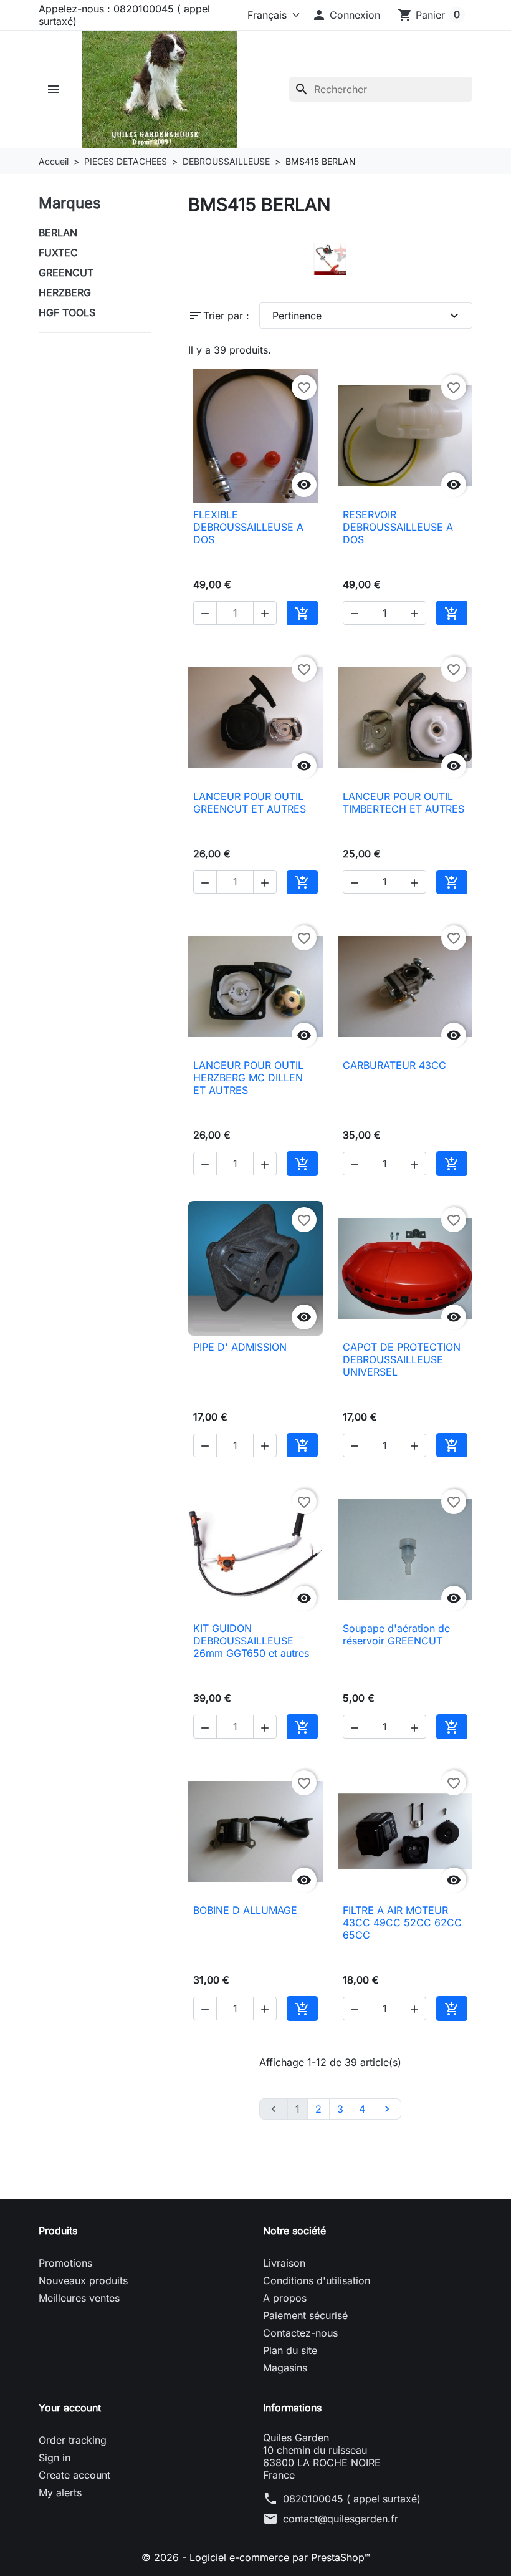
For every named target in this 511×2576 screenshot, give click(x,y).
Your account (70, 2408)
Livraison (284, 2263)
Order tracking (73, 2440)
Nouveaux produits (83, 2280)
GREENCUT (66, 273)
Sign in (55, 2458)
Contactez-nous (300, 2333)
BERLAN (58, 233)
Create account (74, 2475)
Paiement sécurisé (305, 2315)
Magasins (285, 2368)
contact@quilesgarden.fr (341, 2519)
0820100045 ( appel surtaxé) (352, 2499)
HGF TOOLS (67, 312)
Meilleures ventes (79, 2298)
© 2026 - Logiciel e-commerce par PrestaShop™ (256, 2557)
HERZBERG (65, 292)
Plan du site (290, 2350)
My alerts (60, 2492)
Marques (70, 203)
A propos (285, 2298)
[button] (346, 15)
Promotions (65, 2263)
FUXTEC (58, 253)
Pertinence (367, 316)
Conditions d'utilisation (317, 2280)
